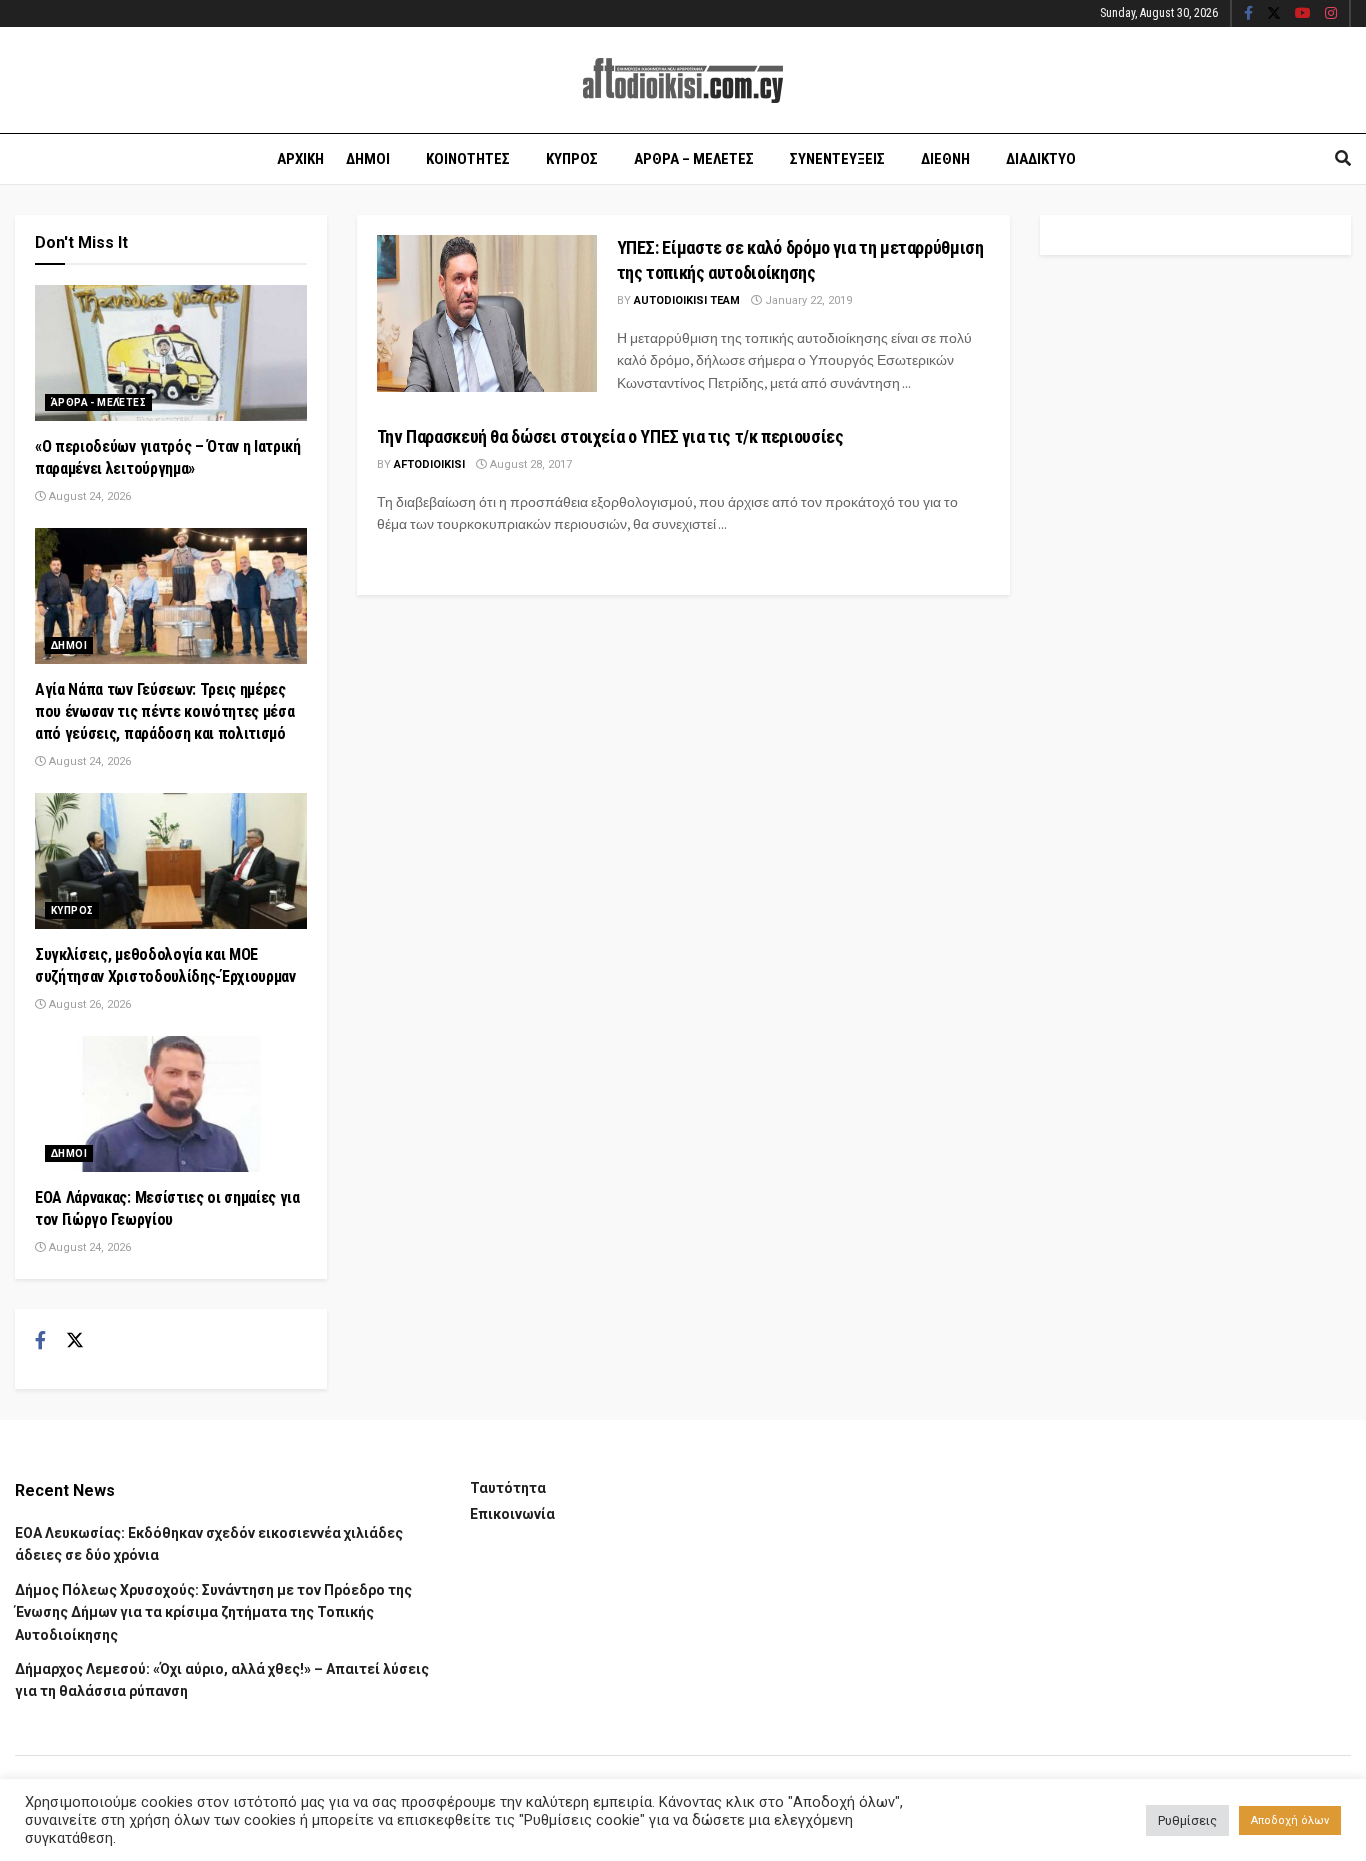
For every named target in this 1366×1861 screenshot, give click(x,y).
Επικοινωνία (512, 1514)
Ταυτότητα (508, 1488)
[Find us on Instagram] (1331, 14)
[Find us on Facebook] (1248, 14)
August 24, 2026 (88, 496)
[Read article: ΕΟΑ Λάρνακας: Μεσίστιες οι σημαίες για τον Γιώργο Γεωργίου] (171, 1104)
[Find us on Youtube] (1303, 14)
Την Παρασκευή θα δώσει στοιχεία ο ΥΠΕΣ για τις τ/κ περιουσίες (610, 436)
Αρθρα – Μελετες (694, 159)
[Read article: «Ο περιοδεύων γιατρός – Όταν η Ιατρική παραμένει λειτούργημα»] (171, 353)
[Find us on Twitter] (1274, 14)
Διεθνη (945, 159)
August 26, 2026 (88, 1004)
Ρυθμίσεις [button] (1187, 1820)
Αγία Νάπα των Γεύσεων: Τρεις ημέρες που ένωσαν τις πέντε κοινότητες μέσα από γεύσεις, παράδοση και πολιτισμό (164, 712)
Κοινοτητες (468, 159)
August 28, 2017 (529, 464)
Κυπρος (572, 159)
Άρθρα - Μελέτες (98, 402)
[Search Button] (1343, 159)
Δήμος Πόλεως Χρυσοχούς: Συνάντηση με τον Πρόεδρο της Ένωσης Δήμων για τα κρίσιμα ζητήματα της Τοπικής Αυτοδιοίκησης (213, 1612)
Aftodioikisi (429, 464)
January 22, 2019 (807, 300)
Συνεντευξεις (837, 159)
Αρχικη (300, 159)
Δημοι (368, 159)
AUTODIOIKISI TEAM (687, 300)
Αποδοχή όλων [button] (1290, 1820)
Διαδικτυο (1041, 159)
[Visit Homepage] (683, 80)
